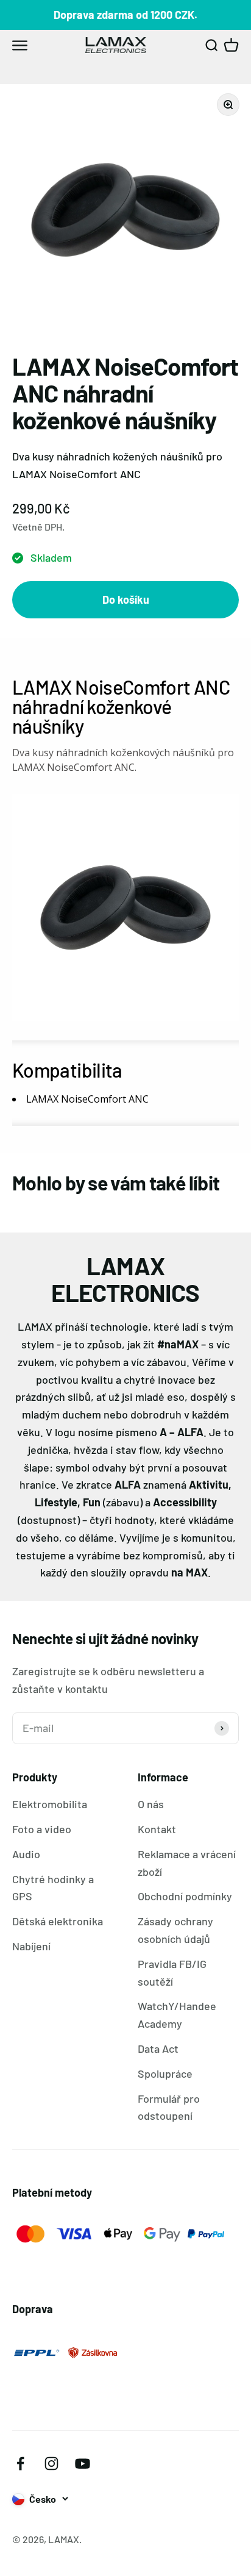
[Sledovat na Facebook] (20, 2463)
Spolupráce (165, 2073)
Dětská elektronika (58, 1921)
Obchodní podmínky (185, 1896)
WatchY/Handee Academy (177, 2015)
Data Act (158, 2048)
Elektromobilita (50, 1804)
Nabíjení (31, 1946)
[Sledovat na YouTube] (83, 2463)
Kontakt (157, 1829)
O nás (151, 1804)
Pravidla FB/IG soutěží (172, 1973)
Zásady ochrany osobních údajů (175, 1930)
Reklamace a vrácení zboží (187, 1863)
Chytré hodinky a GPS (53, 1888)
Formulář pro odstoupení (169, 2107)
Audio (26, 1854)
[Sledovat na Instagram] (51, 2463)
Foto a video (42, 1829)
